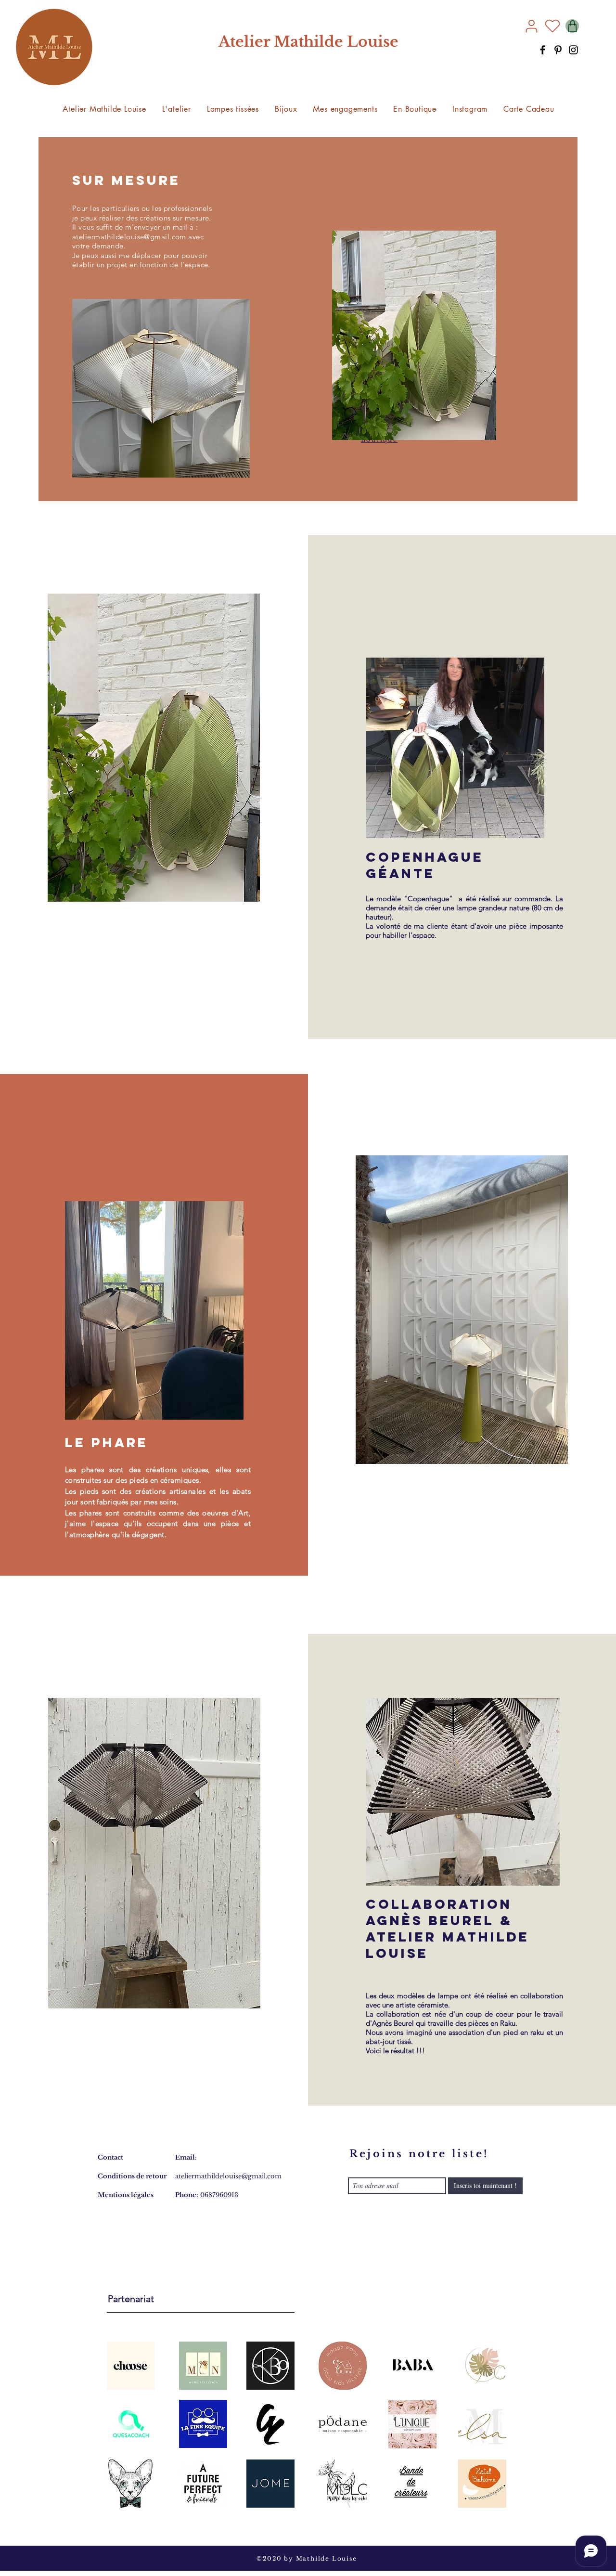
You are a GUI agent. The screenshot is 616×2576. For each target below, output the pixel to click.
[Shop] (572, 26)
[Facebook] (543, 50)
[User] (531, 26)
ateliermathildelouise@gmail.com (129, 237)
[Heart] (552, 26)
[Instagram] (573, 50)
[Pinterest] (558, 50)
